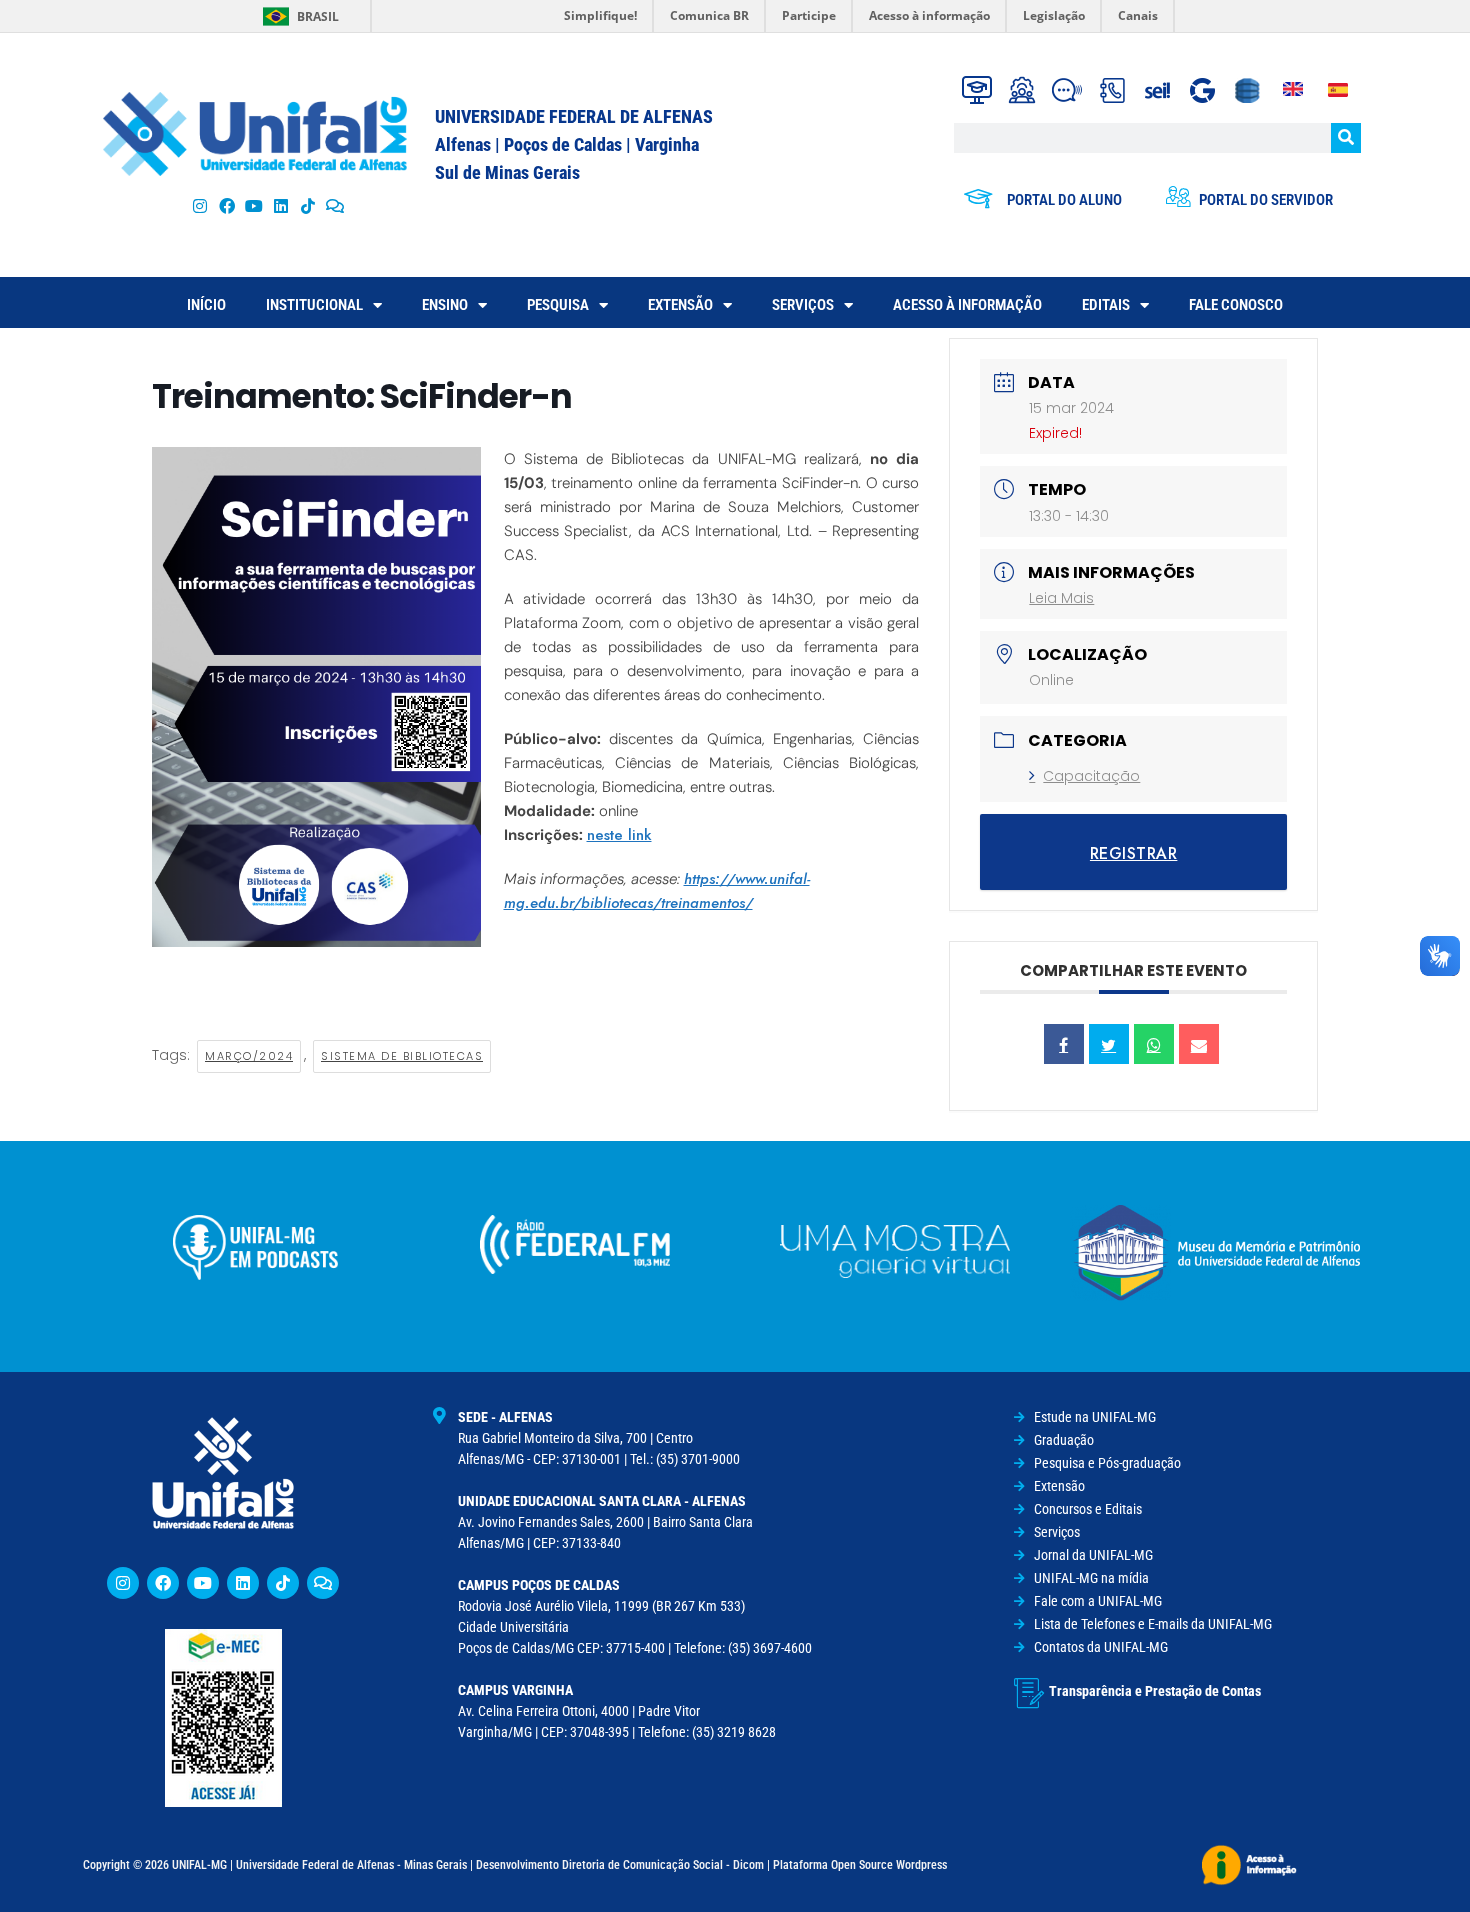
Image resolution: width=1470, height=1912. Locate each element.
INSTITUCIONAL (314, 305)
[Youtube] (253, 205)
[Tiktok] (308, 205)
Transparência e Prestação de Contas (1155, 1691)
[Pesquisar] (1346, 138)
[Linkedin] (243, 1583)
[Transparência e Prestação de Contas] (1029, 1693)
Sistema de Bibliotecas (402, 1056)
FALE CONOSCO (1236, 305)
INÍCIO (206, 305)
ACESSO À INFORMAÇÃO (967, 305)
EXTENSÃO (680, 305)
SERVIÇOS (803, 305)
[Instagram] (199, 205)
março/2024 (249, 1056)
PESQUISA (558, 305)
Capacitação (1091, 776)
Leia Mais (1061, 598)
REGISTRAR (1134, 853)
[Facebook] (226, 205)
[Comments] (335, 205)
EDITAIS (1106, 305)
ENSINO (445, 305)
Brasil (318, 16)
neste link (619, 835)
